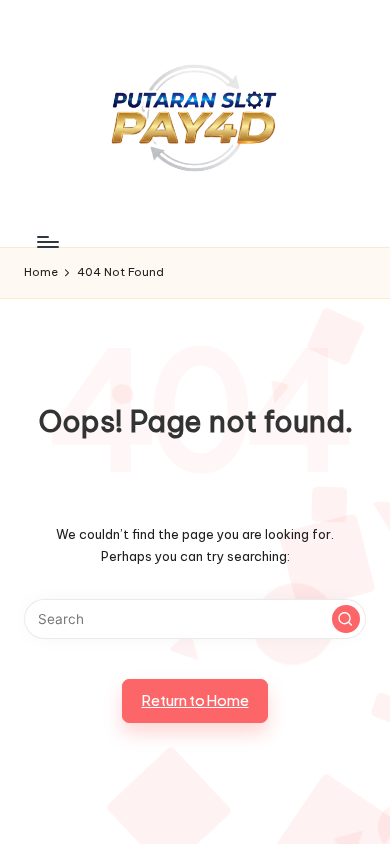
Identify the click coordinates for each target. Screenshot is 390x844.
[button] (346, 619)
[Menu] (47, 241)
